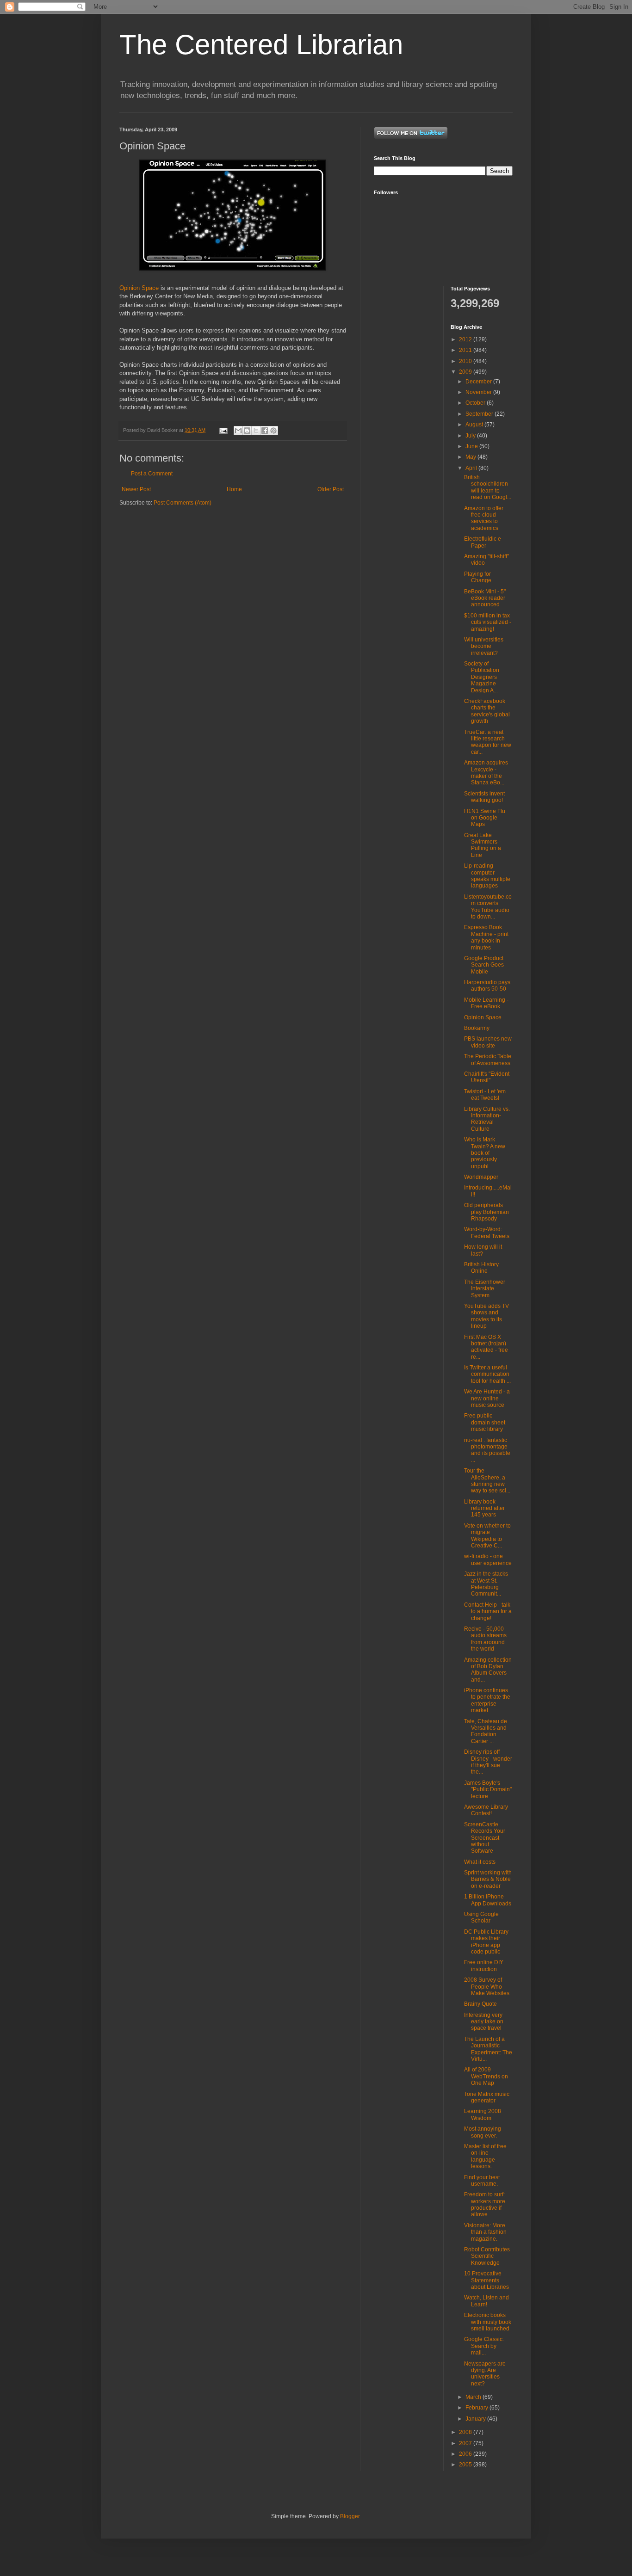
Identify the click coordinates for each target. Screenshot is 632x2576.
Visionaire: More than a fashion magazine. (485, 2232)
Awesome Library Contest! (486, 1810)
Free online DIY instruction (484, 1966)
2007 (466, 2443)
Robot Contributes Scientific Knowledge (487, 2256)
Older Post (331, 489)
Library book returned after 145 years (484, 1508)
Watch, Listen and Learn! (486, 2301)
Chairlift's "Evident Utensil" (487, 1077)
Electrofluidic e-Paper (483, 542)
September (480, 414)
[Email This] (238, 431)
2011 (466, 350)
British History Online (481, 1268)
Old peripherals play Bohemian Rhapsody (486, 1212)
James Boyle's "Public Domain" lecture (488, 1790)
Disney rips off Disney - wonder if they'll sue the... (488, 1762)
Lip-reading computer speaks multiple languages (487, 876)
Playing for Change (478, 577)
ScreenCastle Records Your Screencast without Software (485, 1838)
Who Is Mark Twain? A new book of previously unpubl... (485, 1153)
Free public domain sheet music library (485, 1422)
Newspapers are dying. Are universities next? (485, 2374)
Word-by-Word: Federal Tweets (487, 1233)
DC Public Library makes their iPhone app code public (486, 1942)
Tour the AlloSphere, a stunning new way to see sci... (487, 1481)
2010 (466, 361)
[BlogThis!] (247, 431)
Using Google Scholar (481, 1917)
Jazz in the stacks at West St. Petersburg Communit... (486, 1584)
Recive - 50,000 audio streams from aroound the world (485, 1639)
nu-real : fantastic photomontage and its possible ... (487, 1450)
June (472, 446)
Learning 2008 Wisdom (483, 2114)
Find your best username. (482, 2181)
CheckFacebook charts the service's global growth (487, 711)
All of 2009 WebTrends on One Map (486, 2076)
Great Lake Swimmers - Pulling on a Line (483, 845)
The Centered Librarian (261, 45)
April (472, 468)
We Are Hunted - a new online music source (487, 1398)
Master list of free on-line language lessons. (485, 2156)
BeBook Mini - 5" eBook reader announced (485, 598)
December (479, 382)
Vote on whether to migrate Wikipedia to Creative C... (487, 1536)
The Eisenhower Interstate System (485, 1289)
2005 (466, 2465)
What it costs (480, 1862)
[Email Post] (223, 430)
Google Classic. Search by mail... (484, 2346)
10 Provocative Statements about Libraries (486, 2280)
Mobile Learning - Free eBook (486, 1003)
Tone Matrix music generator (487, 2097)
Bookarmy (477, 1028)
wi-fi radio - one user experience (488, 1559)
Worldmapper (481, 1177)
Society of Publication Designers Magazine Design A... (482, 677)
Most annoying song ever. (483, 2132)
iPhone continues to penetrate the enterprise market (487, 1700)
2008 (466, 2432)
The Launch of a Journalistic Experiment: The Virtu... (488, 2049)
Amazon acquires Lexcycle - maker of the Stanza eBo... (486, 773)
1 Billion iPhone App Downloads (488, 1900)
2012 (466, 339)
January (476, 2419)
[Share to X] (256, 431)
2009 (466, 372)
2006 (466, 2454)
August (475, 425)
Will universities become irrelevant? (484, 646)
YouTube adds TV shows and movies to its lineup (486, 1316)
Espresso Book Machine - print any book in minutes (486, 937)
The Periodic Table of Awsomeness (488, 1060)
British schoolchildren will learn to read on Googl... (488, 487)
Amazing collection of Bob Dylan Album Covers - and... (488, 1670)
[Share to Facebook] (265, 431)
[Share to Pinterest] (273, 431)
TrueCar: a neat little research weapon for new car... (488, 742)
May (471, 457)
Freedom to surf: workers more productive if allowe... (485, 2204)
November (479, 392)
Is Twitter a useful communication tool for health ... (487, 1374)
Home (234, 489)
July (471, 436)
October (476, 403)
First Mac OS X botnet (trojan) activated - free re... (486, 1347)
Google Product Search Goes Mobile (484, 965)
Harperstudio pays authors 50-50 (487, 986)
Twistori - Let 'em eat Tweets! (485, 1095)
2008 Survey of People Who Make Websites (487, 1987)
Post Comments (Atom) (183, 503)
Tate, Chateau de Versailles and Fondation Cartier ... (486, 1731)
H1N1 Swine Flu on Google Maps (485, 818)
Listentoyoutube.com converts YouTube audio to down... (488, 907)
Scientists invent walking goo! (484, 797)
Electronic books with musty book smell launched (488, 2322)
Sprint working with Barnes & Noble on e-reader (488, 1879)
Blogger (350, 2516)
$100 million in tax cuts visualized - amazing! (488, 622)
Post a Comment (152, 474)
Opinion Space (139, 288)
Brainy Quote (480, 2004)
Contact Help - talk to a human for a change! (488, 1612)
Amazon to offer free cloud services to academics (484, 518)
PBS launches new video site (488, 1042)
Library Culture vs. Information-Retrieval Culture (487, 1119)
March (474, 2397)
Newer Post (136, 489)
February (477, 2408)
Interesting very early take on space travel (484, 2022)
